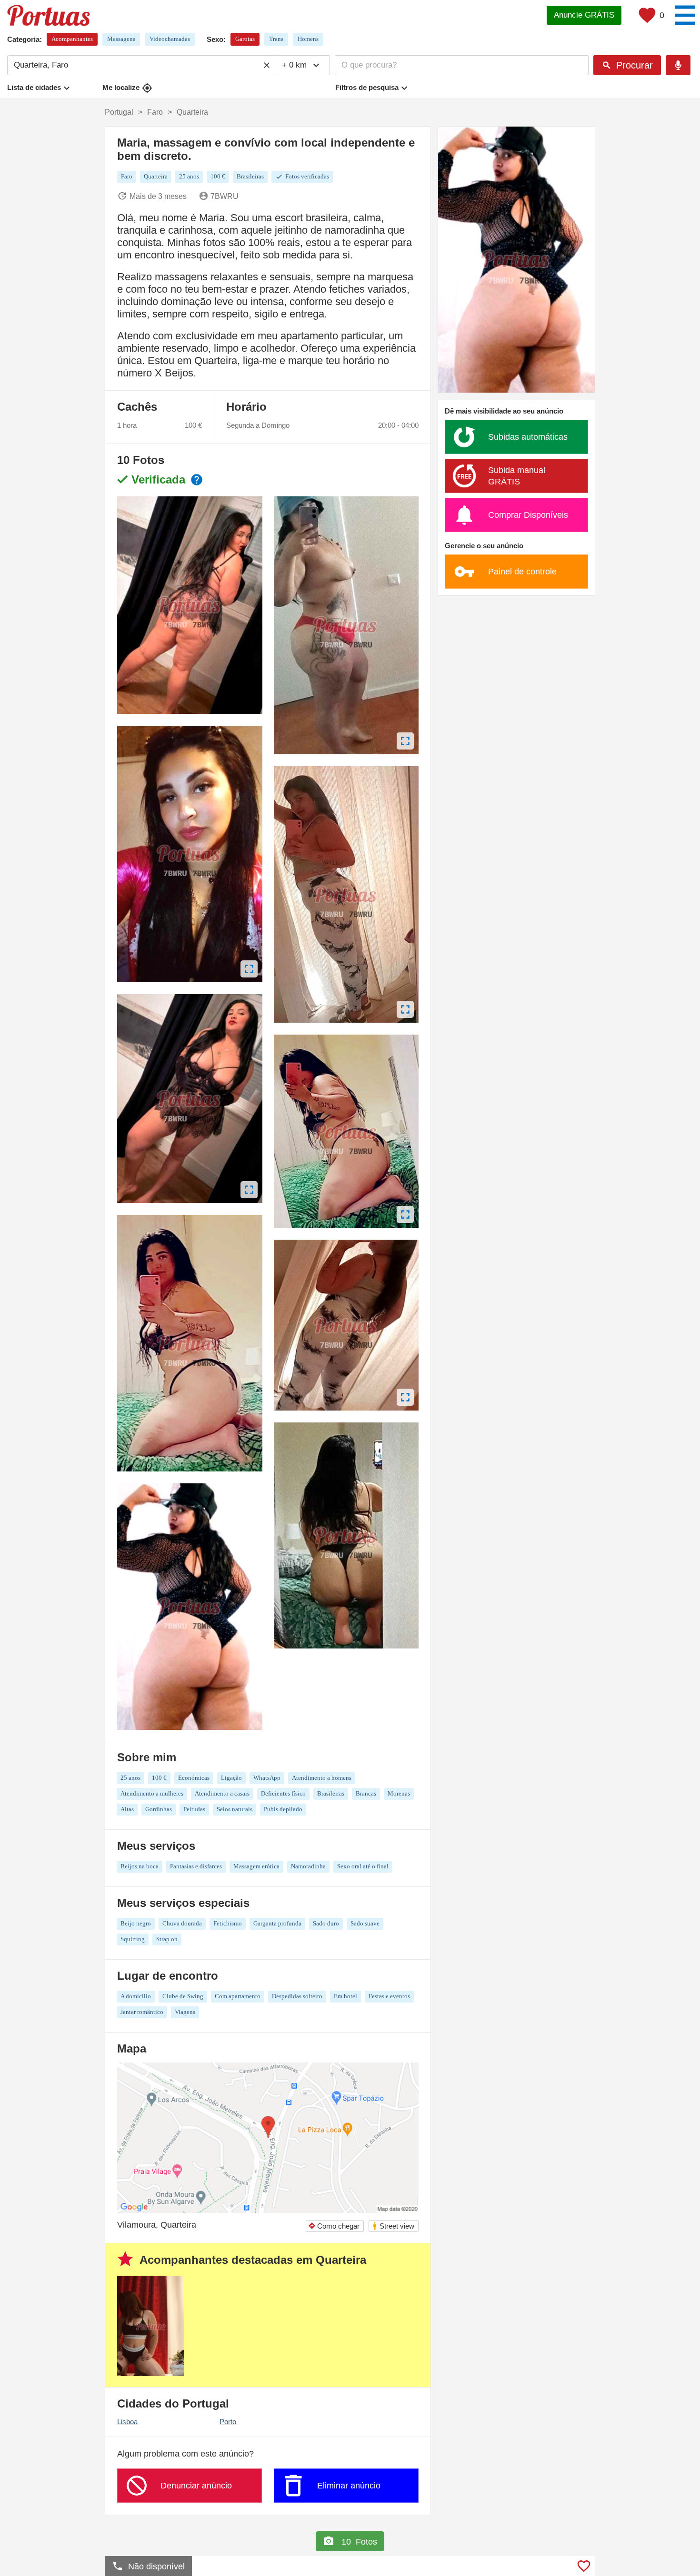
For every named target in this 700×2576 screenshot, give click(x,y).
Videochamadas (170, 39)
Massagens (121, 39)
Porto (228, 2422)
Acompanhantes (72, 39)
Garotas (245, 39)
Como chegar (334, 2226)
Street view (393, 2226)
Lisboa (127, 2422)
